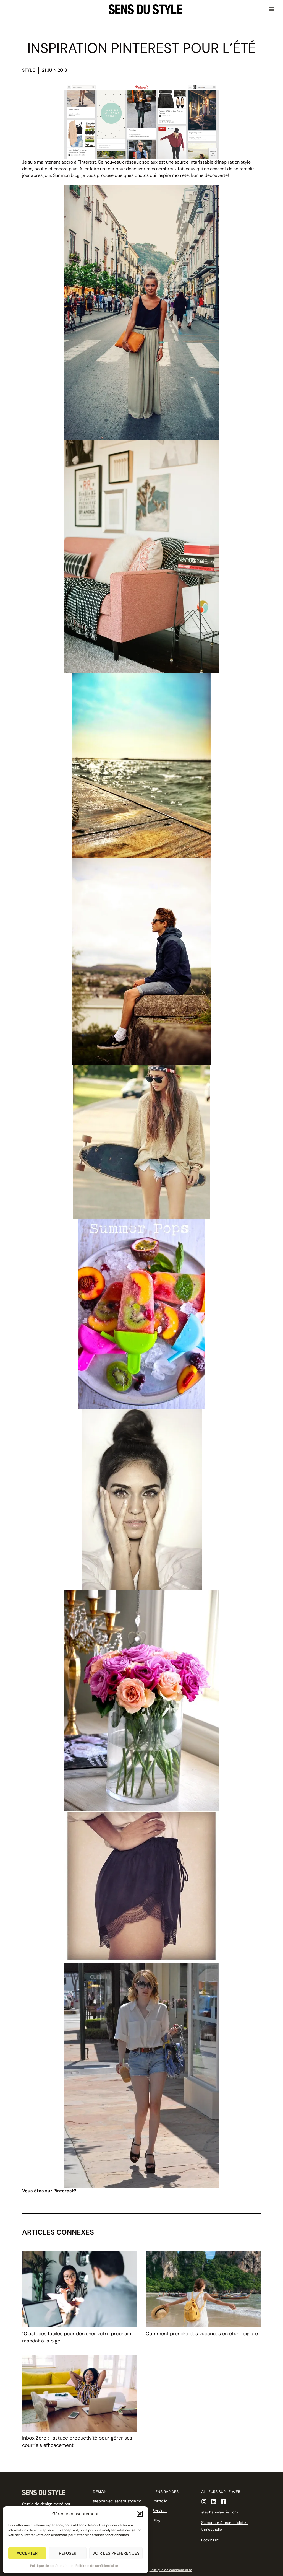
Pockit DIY (210, 2540)
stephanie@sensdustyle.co (117, 2501)
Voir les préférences (116, 2553)
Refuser (68, 2553)
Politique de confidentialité (51, 2566)
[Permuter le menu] (271, 9)
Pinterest (87, 162)
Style (28, 70)
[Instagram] (204, 2502)
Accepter (27, 2553)
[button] (140, 2514)
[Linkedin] (214, 2502)
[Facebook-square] (223, 2502)
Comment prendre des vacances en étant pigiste (202, 2334)
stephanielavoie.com (219, 2512)
